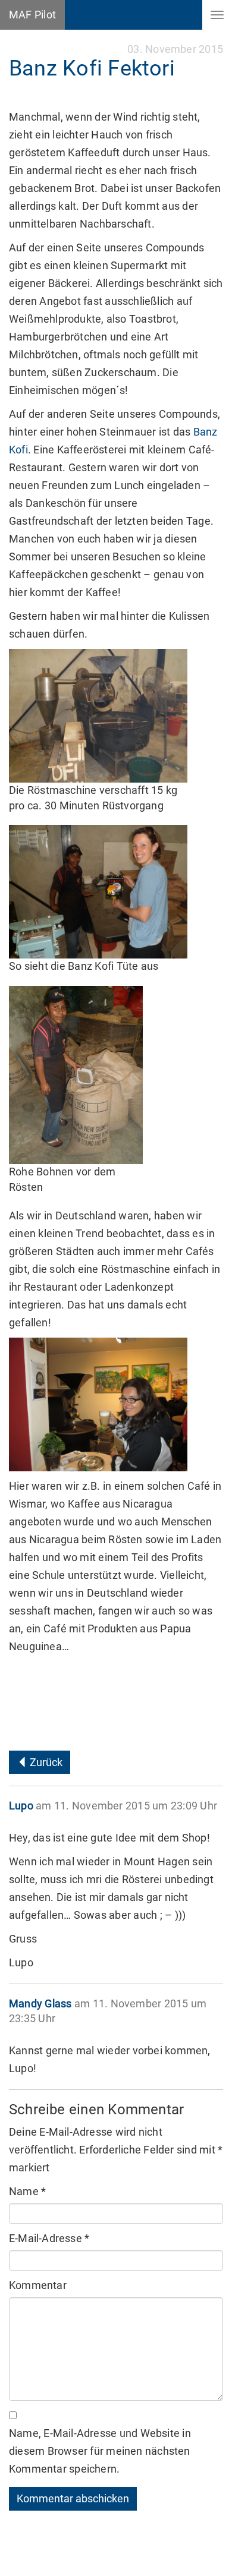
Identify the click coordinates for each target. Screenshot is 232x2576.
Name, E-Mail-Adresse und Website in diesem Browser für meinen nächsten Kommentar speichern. (100, 2451)
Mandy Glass (40, 2003)
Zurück (45, 1762)
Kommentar (38, 2285)
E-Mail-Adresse (49, 2238)
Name (27, 2191)
